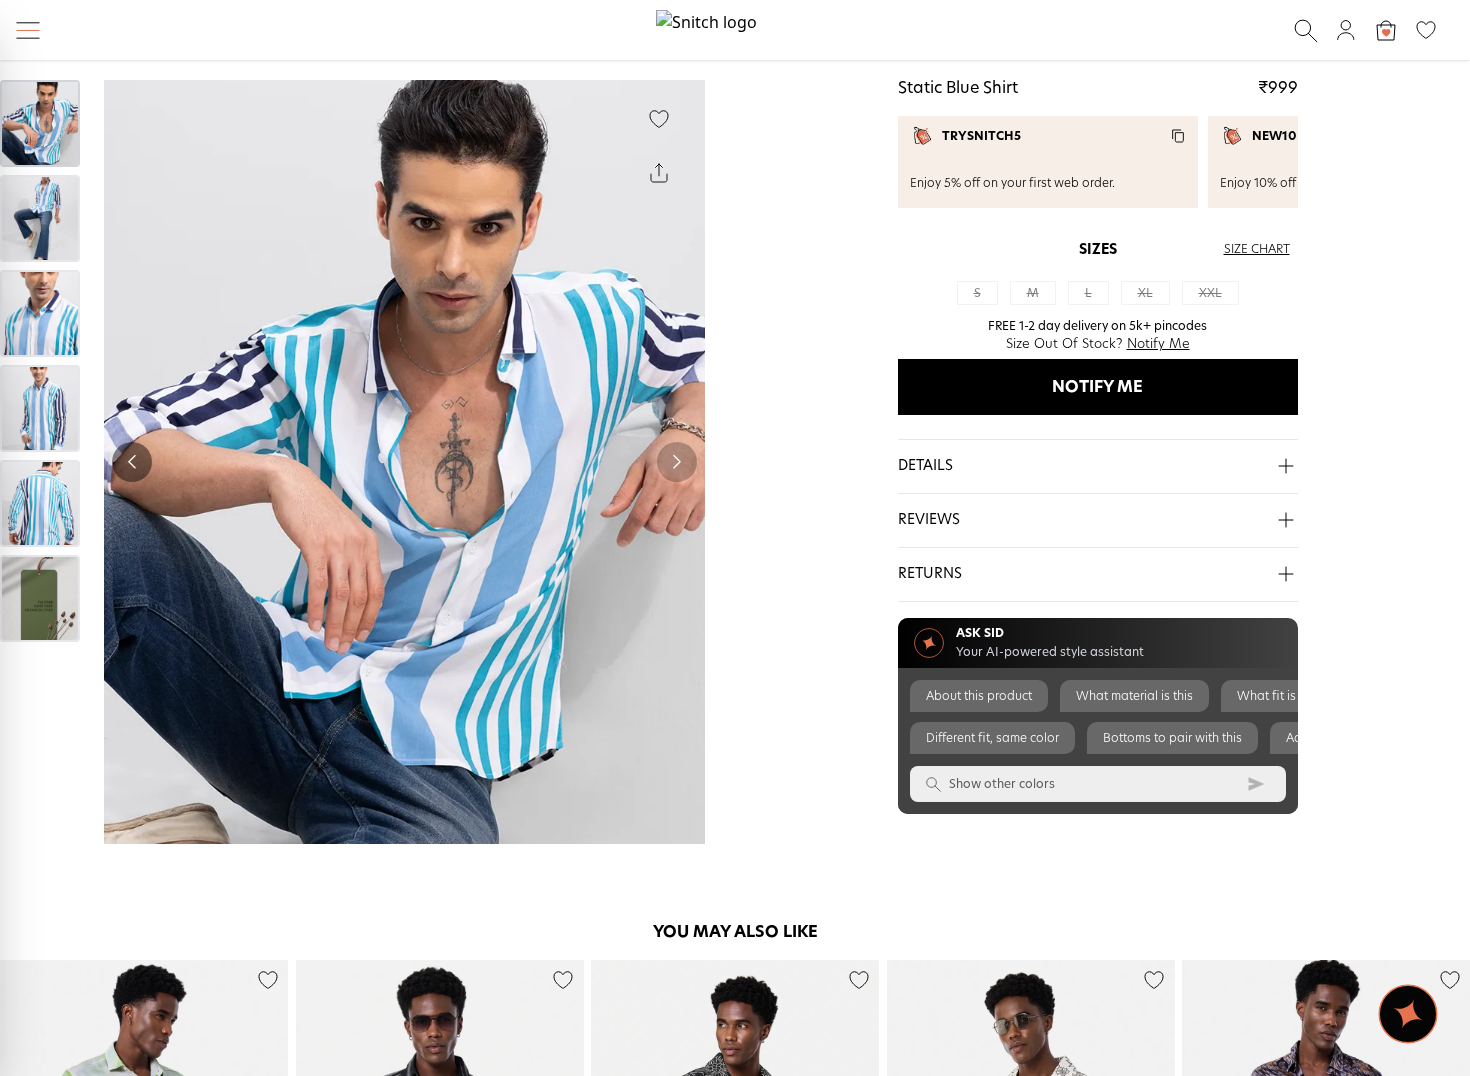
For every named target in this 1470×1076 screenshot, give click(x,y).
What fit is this (1278, 696)
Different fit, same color (992, 738)
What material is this (1134, 696)
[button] (1098, 467)
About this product (979, 696)
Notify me (1097, 387)
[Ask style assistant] (1408, 1014)
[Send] (1256, 784)
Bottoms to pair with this (1172, 738)
